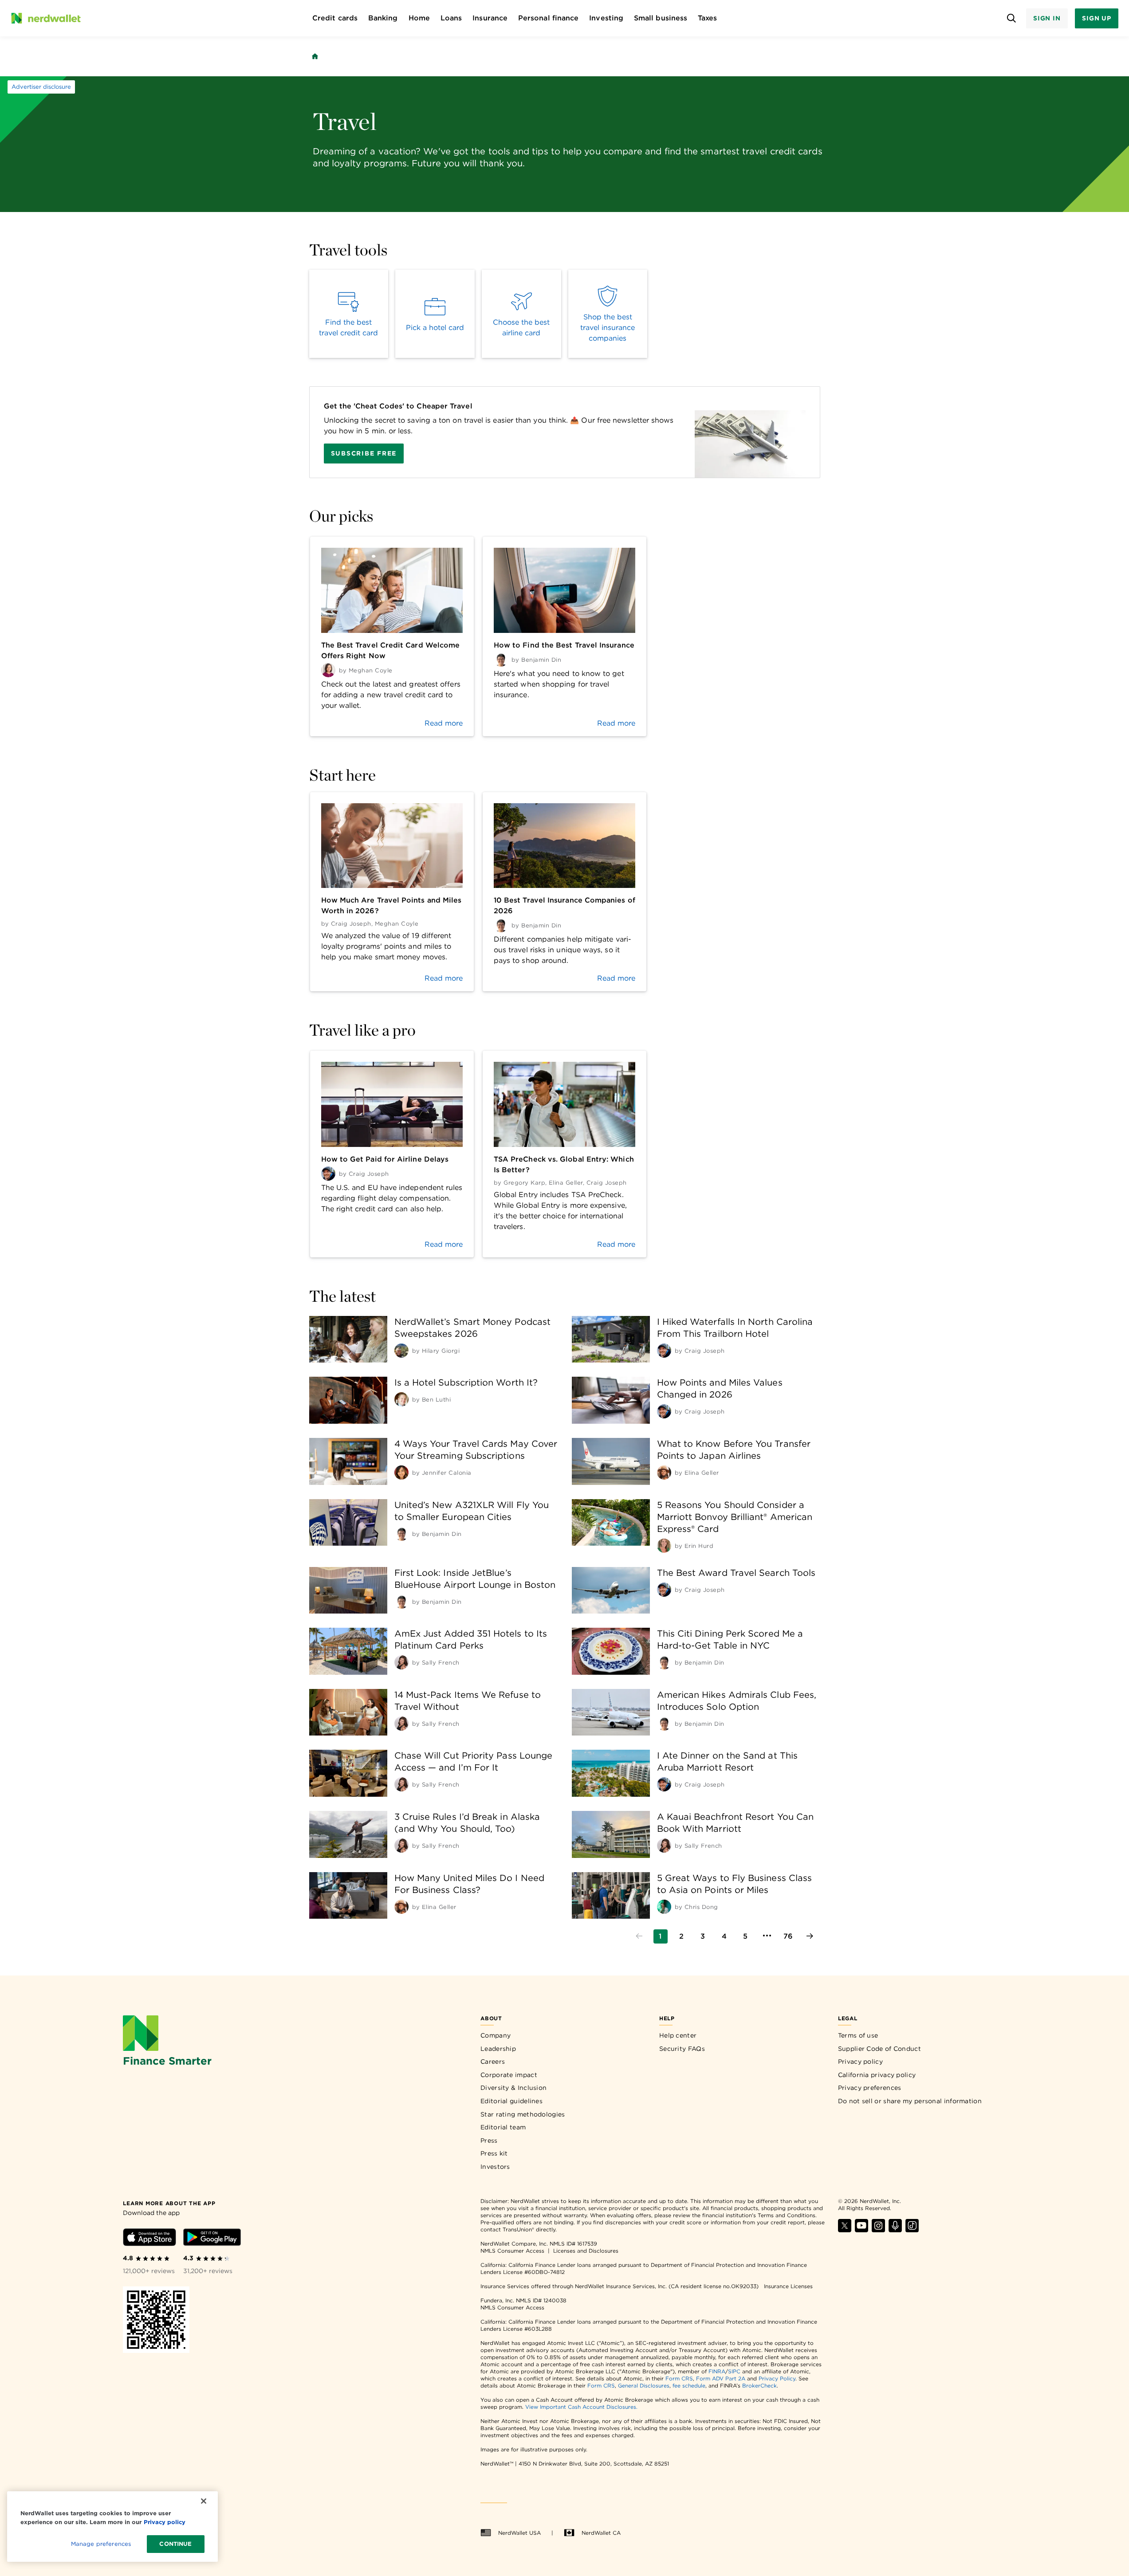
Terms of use (858, 2035)
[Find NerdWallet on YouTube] (862, 2230)
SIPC (734, 2371)
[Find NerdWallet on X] (845, 2230)
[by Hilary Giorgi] (401, 1351)
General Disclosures (644, 2386)
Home (419, 18)
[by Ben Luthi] (401, 1399)
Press (489, 2140)
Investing (606, 18)
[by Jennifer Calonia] (401, 1473)
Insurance (490, 18)
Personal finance (548, 18)
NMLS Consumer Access (512, 2251)
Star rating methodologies (523, 2114)
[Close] (204, 2501)
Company (496, 2035)
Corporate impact (509, 2075)
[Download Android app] (212, 2239)
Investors (495, 2167)
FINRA (717, 2371)
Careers (493, 2062)
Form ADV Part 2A (721, 2378)
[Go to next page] (810, 1936)
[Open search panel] (1012, 18)
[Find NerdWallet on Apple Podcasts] (895, 2230)
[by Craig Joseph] (664, 1351)
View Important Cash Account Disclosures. (581, 2407)
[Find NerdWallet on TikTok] (912, 2230)
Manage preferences (101, 2544)
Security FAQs (682, 2049)
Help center (678, 2035)
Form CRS (679, 2378)
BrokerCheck (759, 2386)
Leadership (498, 2049)
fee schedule (689, 2386)
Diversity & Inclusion (513, 2088)
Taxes (707, 18)
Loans (451, 18)
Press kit (494, 2153)
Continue (175, 2544)
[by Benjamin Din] (401, 1534)
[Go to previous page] (639, 1936)
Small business (661, 18)
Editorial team (503, 2127)
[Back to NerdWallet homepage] (315, 56)
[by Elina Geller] (664, 1473)
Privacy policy (860, 2062)
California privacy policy (877, 2075)
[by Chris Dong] (664, 1907)
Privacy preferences (870, 2088)
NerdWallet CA (601, 2533)
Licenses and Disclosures (586, 2251)
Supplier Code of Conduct (879, 2049)
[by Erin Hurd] (664, 1546)
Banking (383, 18)
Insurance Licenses (788, 2286)
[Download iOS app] (149, 2239)
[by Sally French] (401, 1662)
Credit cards (335, 18)
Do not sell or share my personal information (910, 2101)
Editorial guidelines (511, 2101)
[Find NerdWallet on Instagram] (878, 2230)
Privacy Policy (777, 2378)
